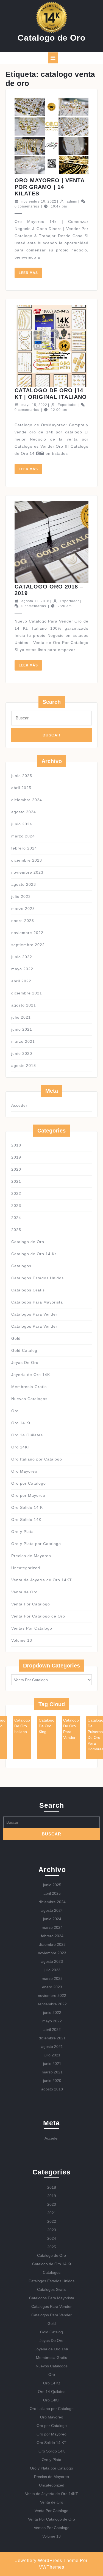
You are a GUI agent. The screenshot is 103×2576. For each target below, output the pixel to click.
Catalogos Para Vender (34, 1314)
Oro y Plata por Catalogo (36, 1544)
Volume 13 (22, 1640)
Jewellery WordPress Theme (47, 2560)
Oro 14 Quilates (27, 1435)
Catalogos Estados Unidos (37, 1278)
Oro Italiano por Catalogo (37, 1459)
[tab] (53, 58)
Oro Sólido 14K (26, 1520)
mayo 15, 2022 (34, 405)
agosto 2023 (24, 884)
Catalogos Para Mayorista (37, 1302)
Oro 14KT (21, 1447)
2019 (16, 1157)
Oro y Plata (23, 1532)
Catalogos (21, 1266)
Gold (16, 1338)
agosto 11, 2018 (35, 601)
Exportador (67, 405)
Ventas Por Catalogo (32, 1628)
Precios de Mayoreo (31, 1556)
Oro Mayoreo (24, 1471)
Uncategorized (26, 1568)
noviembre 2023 (27, 872)
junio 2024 (22, 824)
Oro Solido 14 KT (28, 1507)
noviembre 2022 (27, 933)
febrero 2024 (24, 848)
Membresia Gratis (29, 1387)
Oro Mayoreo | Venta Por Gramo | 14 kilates (49, 187)
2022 (16, 1193)
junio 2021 (22, 1029)
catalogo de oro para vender (71, 1729)
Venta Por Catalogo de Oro (38, 1616)
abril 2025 (21, 788)
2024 (16, 1218)
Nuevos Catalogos (29, 1399)
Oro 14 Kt (21, 1423)
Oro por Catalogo (29, 1483)
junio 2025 (22, 776)
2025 (16, 1230)
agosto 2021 (24, 1005)
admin (72, 201)
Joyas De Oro (25, 1363)
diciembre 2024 (27, 800)
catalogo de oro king (47, 1726)
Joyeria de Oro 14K (31, 1375)
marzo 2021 (23, 1041)
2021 (16, 1181)
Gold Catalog (24, 1350)
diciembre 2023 (27, 860)
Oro (15, 1411)
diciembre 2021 (27, 993)
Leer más (30, 274)
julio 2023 (21, 896)
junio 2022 (22, 957)
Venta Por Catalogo (31, 1604)
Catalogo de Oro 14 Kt (34, 1254)
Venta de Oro (24, 1592)
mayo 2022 (22, 969)
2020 (16, 1169)
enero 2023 (23, 921)
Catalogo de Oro (51, 38)
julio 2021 (21, 1017)
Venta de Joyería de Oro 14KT (42, 1580)
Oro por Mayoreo (28, 1495)
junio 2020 (22, 1053)
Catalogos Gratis (28, 1290)
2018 (16, 1145)
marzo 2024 (23, 836)
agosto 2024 (24, 812)
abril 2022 (21, 981)
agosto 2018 (24, 1066)
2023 (16, 1206)
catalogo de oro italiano (22, 1726)
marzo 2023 (23, 909)
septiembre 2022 (28, 945)
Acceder (19, 1105)
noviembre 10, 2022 (39, 201)
